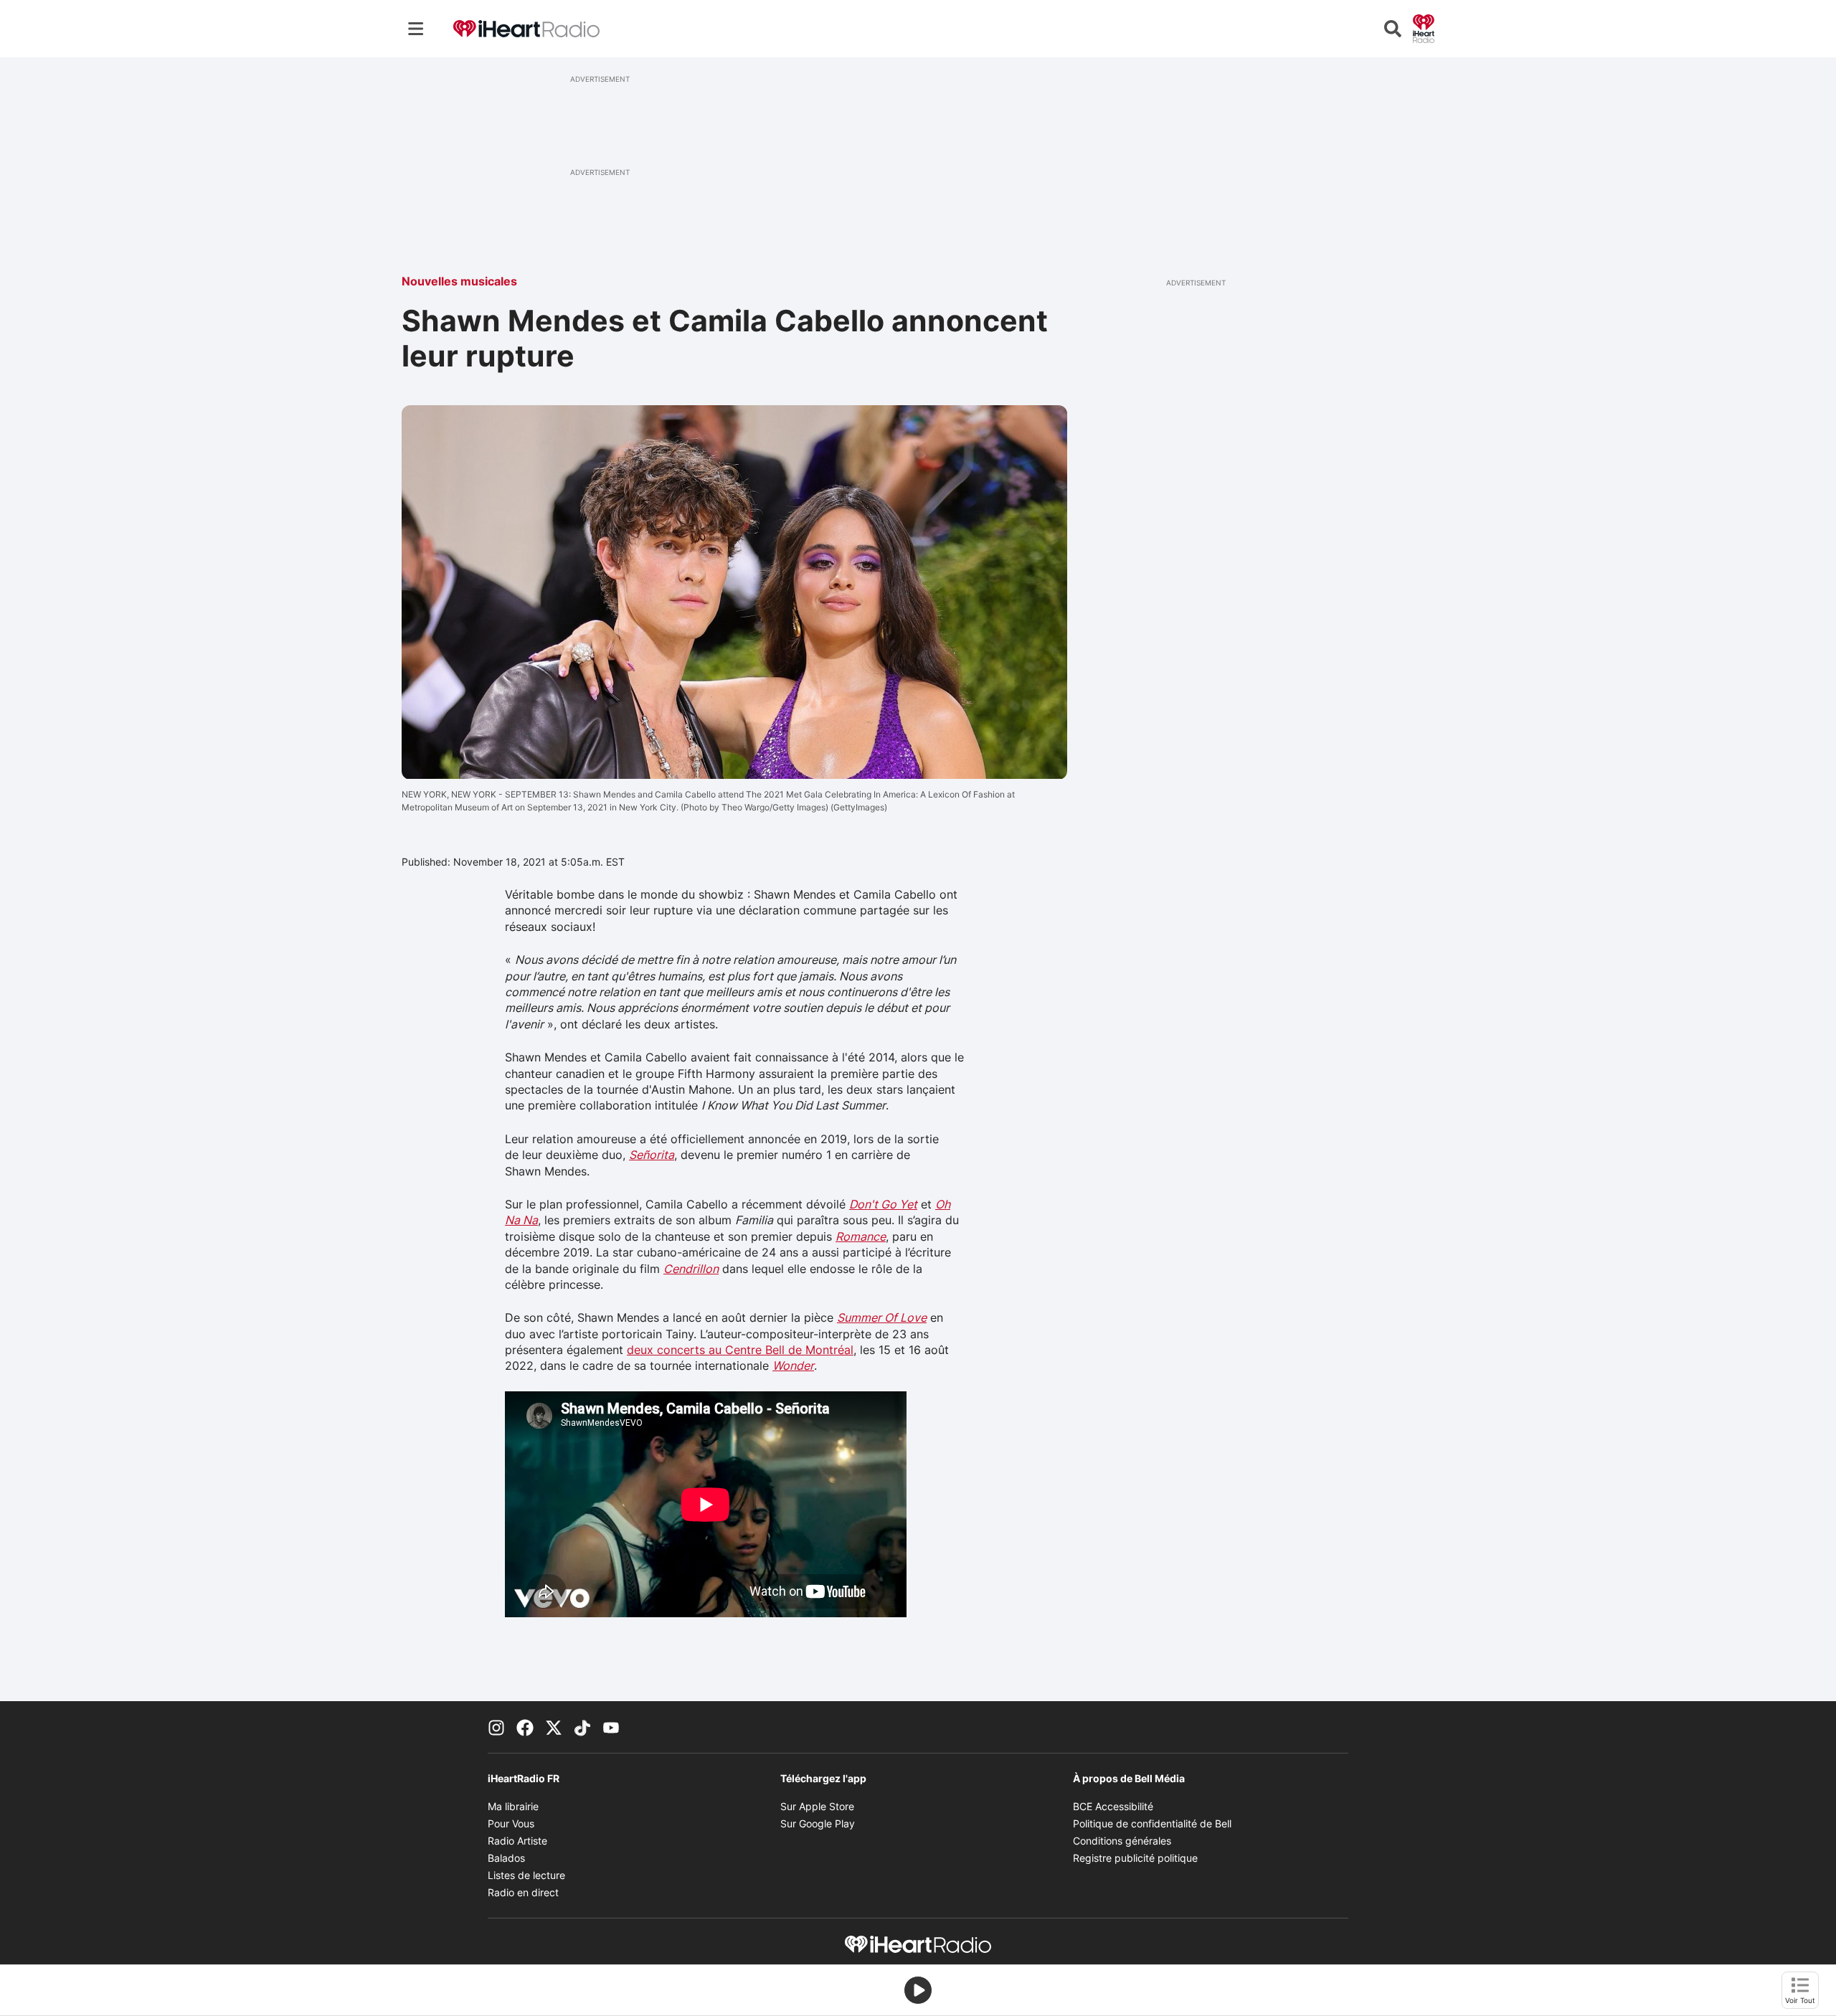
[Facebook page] (525, 1727)
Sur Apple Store (817, 1806)
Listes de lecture (526, 1875)
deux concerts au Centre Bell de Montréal (740, 1350)
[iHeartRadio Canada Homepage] (526, 29)
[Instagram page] (496, 1727)
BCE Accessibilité (1113, 1806)
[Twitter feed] (554, 1727)
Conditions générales (1122, 1841)
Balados (506, 1858)
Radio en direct (523, 1892)
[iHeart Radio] (1424, 27)
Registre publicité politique (1135, 1858)
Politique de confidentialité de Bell (1152, 1823)
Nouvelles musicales (459, 281)
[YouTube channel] (611, 1727)
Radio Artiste (517, 1841)
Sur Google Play (818, 1823)
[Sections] (416, 29)
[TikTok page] (582, 1727)
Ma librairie (513, 1806)
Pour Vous (511, 1823)
